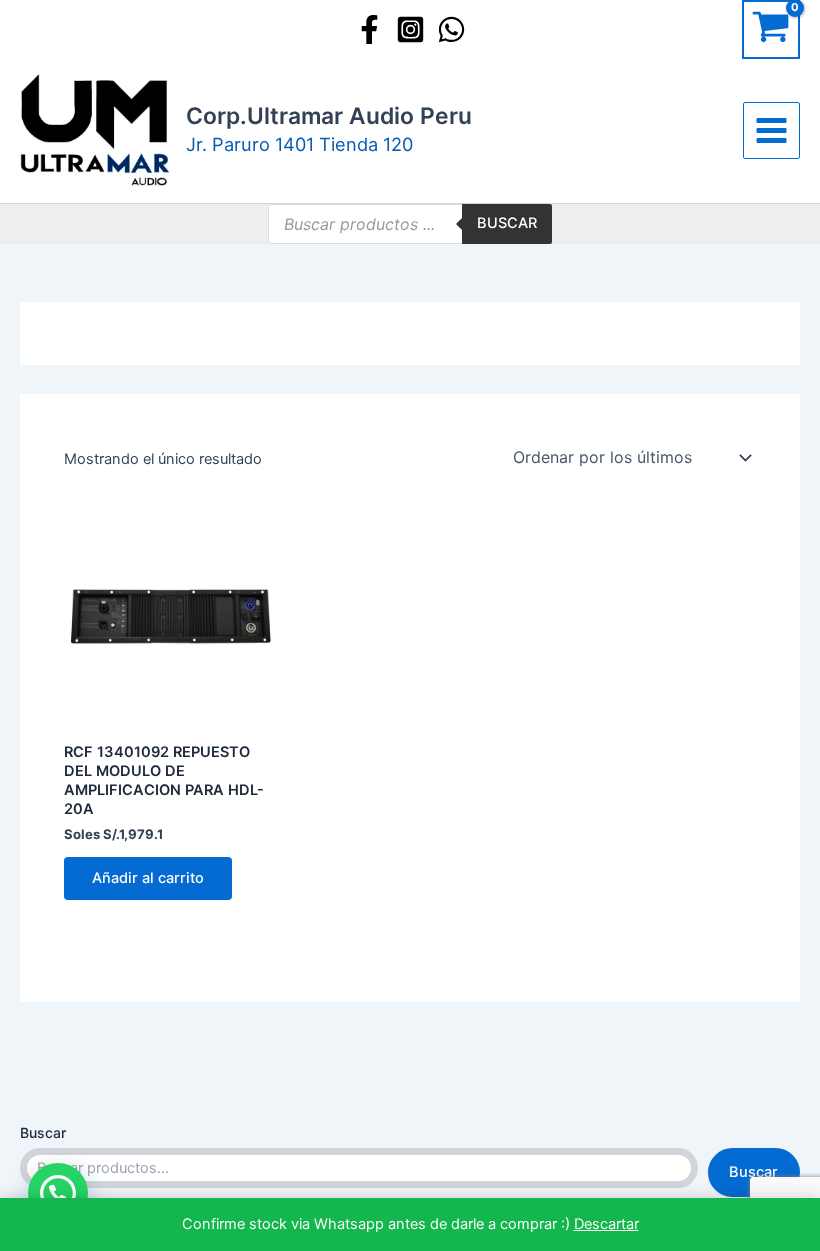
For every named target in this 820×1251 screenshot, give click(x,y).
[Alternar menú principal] (771, 130)
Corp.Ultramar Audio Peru (329, 116)
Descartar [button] (606, 1224)
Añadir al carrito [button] (148, 878)
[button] (58, 1193)
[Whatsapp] (451, 29)
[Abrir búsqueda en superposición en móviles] (410, 224)
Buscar (43, 1132)
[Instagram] (410, 29)
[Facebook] (369, 29)
